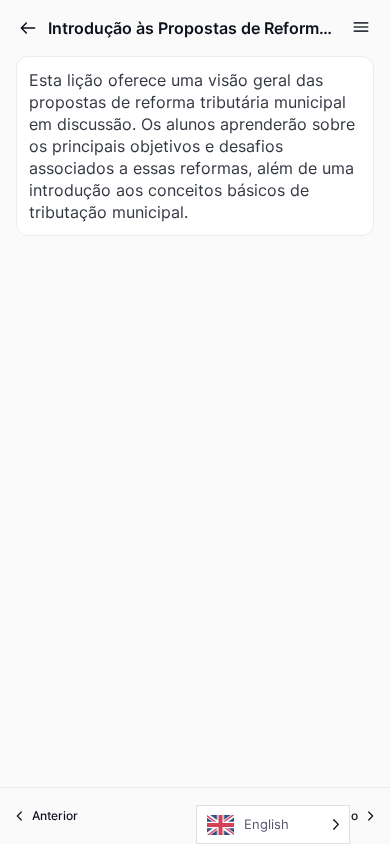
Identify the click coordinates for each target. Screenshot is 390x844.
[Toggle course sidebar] (361, 27)
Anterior (55, 815)
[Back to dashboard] (28, 28)
